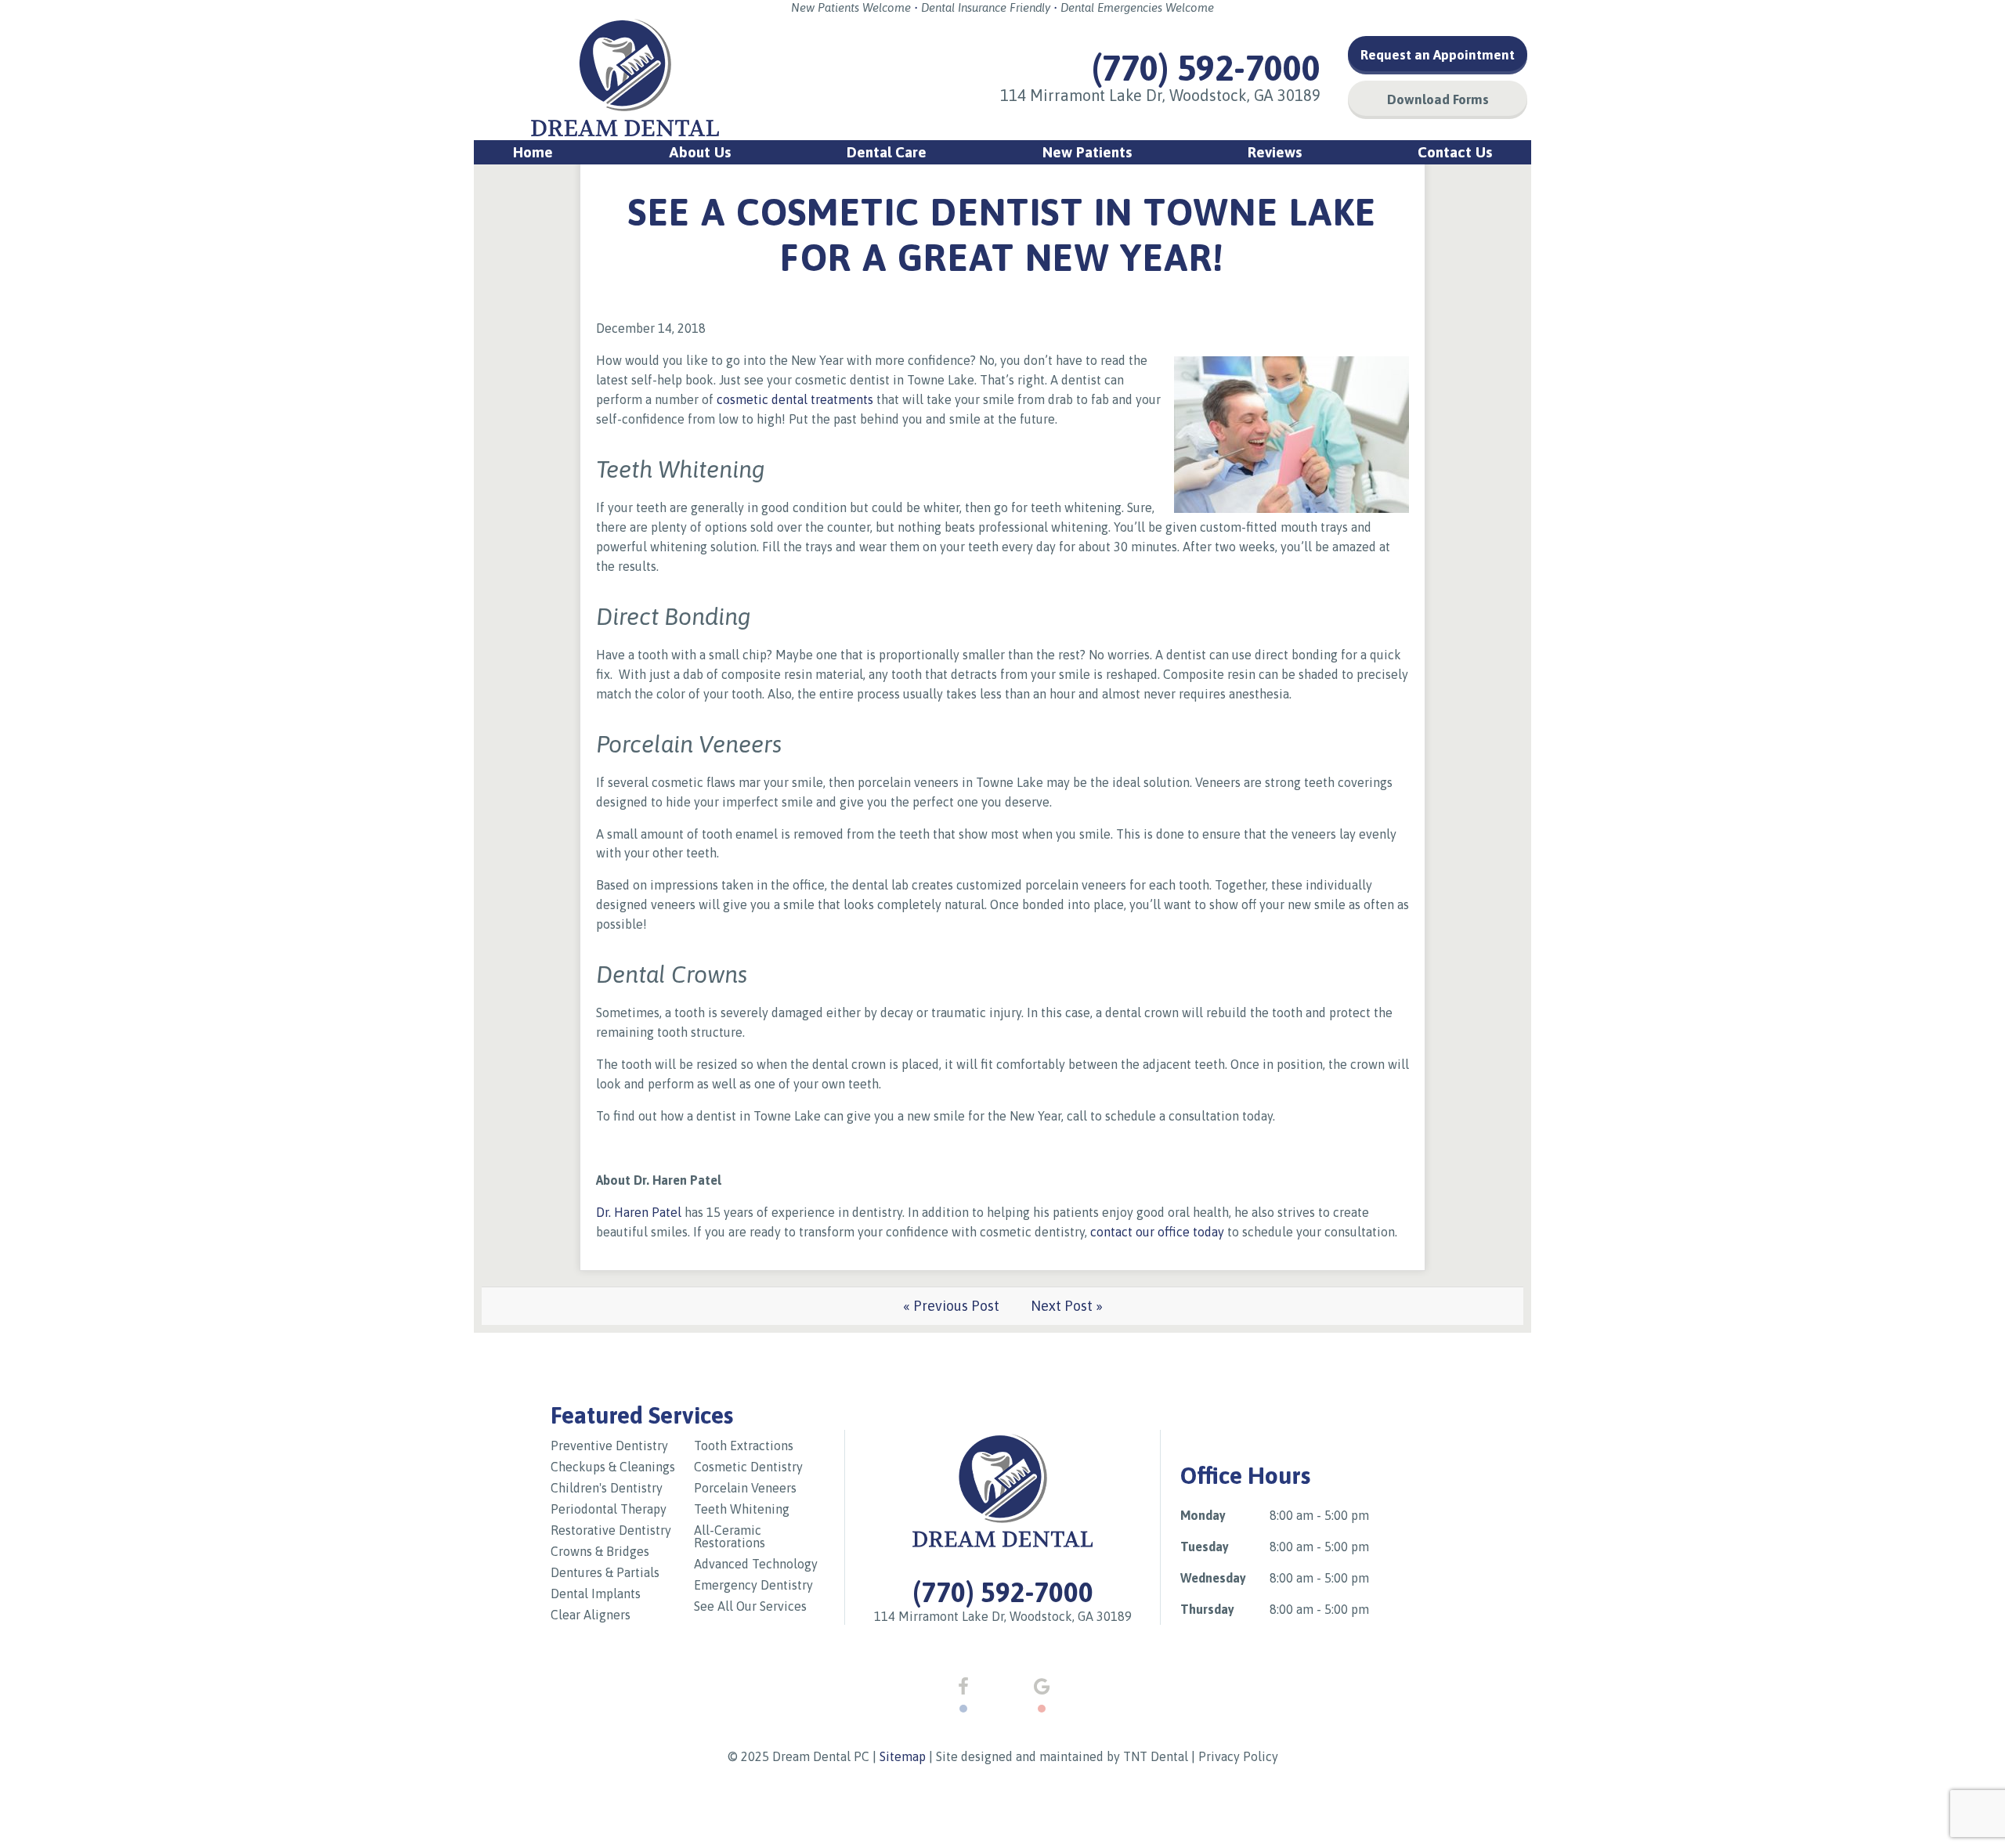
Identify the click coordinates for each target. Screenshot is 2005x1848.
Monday (1203, 1515)
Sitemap (903, 1756)
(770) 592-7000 (1206, 68)
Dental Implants (596, 1594)
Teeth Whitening (742, 1509)
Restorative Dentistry (611, 1530)
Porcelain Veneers (745, 1488)
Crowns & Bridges (600, 1551)
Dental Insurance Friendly (986, 7)
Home (533, 152)
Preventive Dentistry (609, 1446)
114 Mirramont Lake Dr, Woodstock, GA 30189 (1160, 95)
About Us (700, 152)
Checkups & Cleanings (613, 1467)
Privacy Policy (1238, 1756)
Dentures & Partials (605, 1572)
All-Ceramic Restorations (730, 1536)
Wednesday (1213, 1578)
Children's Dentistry (607, 1488)
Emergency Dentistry (753, 1585)
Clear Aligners (591, 1615)
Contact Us (1455, 152)
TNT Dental (1156, 1756)
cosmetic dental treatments (797, 399)
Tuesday (1205, 1547)
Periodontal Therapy (609, 1509)
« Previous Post (951, 1306)
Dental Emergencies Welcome (1137, 7)
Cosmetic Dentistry (748, 1467)
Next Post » (1067, 1306)
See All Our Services (750, 1606)
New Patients (1087, 152)
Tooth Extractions (744, 1446)
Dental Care (887, 152)
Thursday (1207, 1609)
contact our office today (1157, 1232)
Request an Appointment (1438, 55)
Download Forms (1438, 99)
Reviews (1275, 152)
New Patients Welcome (851, 7)
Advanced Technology (756, 1564)
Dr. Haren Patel (639, 1212)
